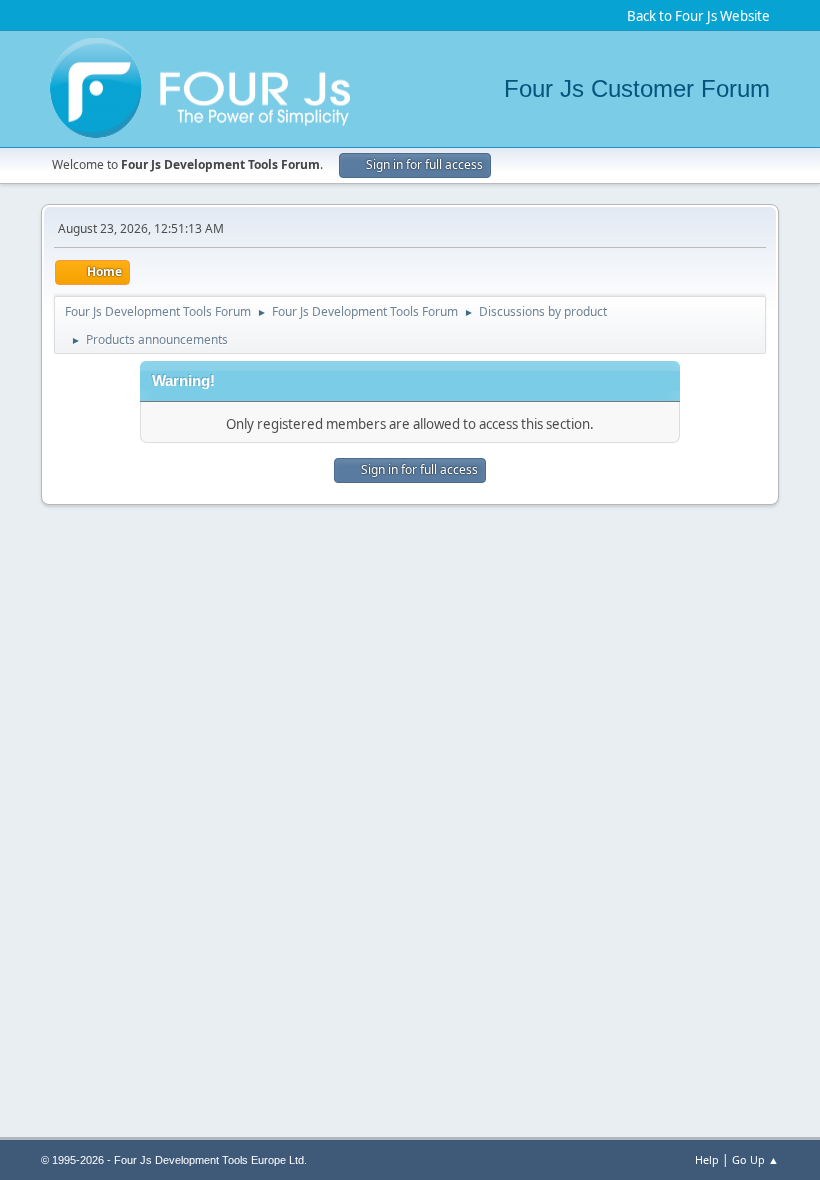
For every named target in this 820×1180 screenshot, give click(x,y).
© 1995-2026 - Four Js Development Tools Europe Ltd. (174, 1160)
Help (707, 1159)
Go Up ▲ (755, 1159)
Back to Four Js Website (698, 16)
